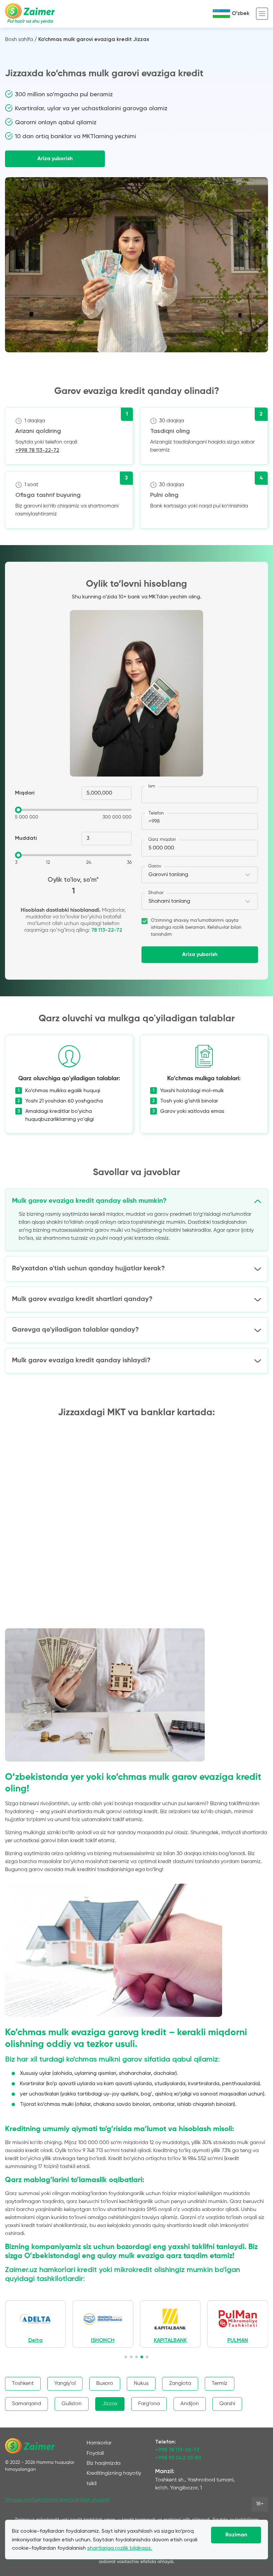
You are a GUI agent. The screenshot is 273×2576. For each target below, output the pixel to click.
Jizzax (110, 2404)
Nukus (141, 2384)
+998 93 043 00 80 (178, 2458)
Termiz (220, 2384)
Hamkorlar (99, 2443)
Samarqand (26, 2404)
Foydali (95, 2453)
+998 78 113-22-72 (37, 450)
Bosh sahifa (19, 40)
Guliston (72, 2404)
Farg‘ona (149, 2404)
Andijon (190, 2404)
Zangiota (180, 2384)
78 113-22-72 (107, 930)
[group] (35, 2324)
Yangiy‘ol (65, 2384)
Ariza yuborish (55, 159)
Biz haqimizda (104, 2463)
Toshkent (23, 2384)
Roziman (236, 2535)
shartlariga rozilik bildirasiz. (120, 2548)
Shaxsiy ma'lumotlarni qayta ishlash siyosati (57, 2500)
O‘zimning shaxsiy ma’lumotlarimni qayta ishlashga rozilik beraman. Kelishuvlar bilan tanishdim (196, 927)
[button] (126, 2357)
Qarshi (227, 2404)
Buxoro (105, 2384)
